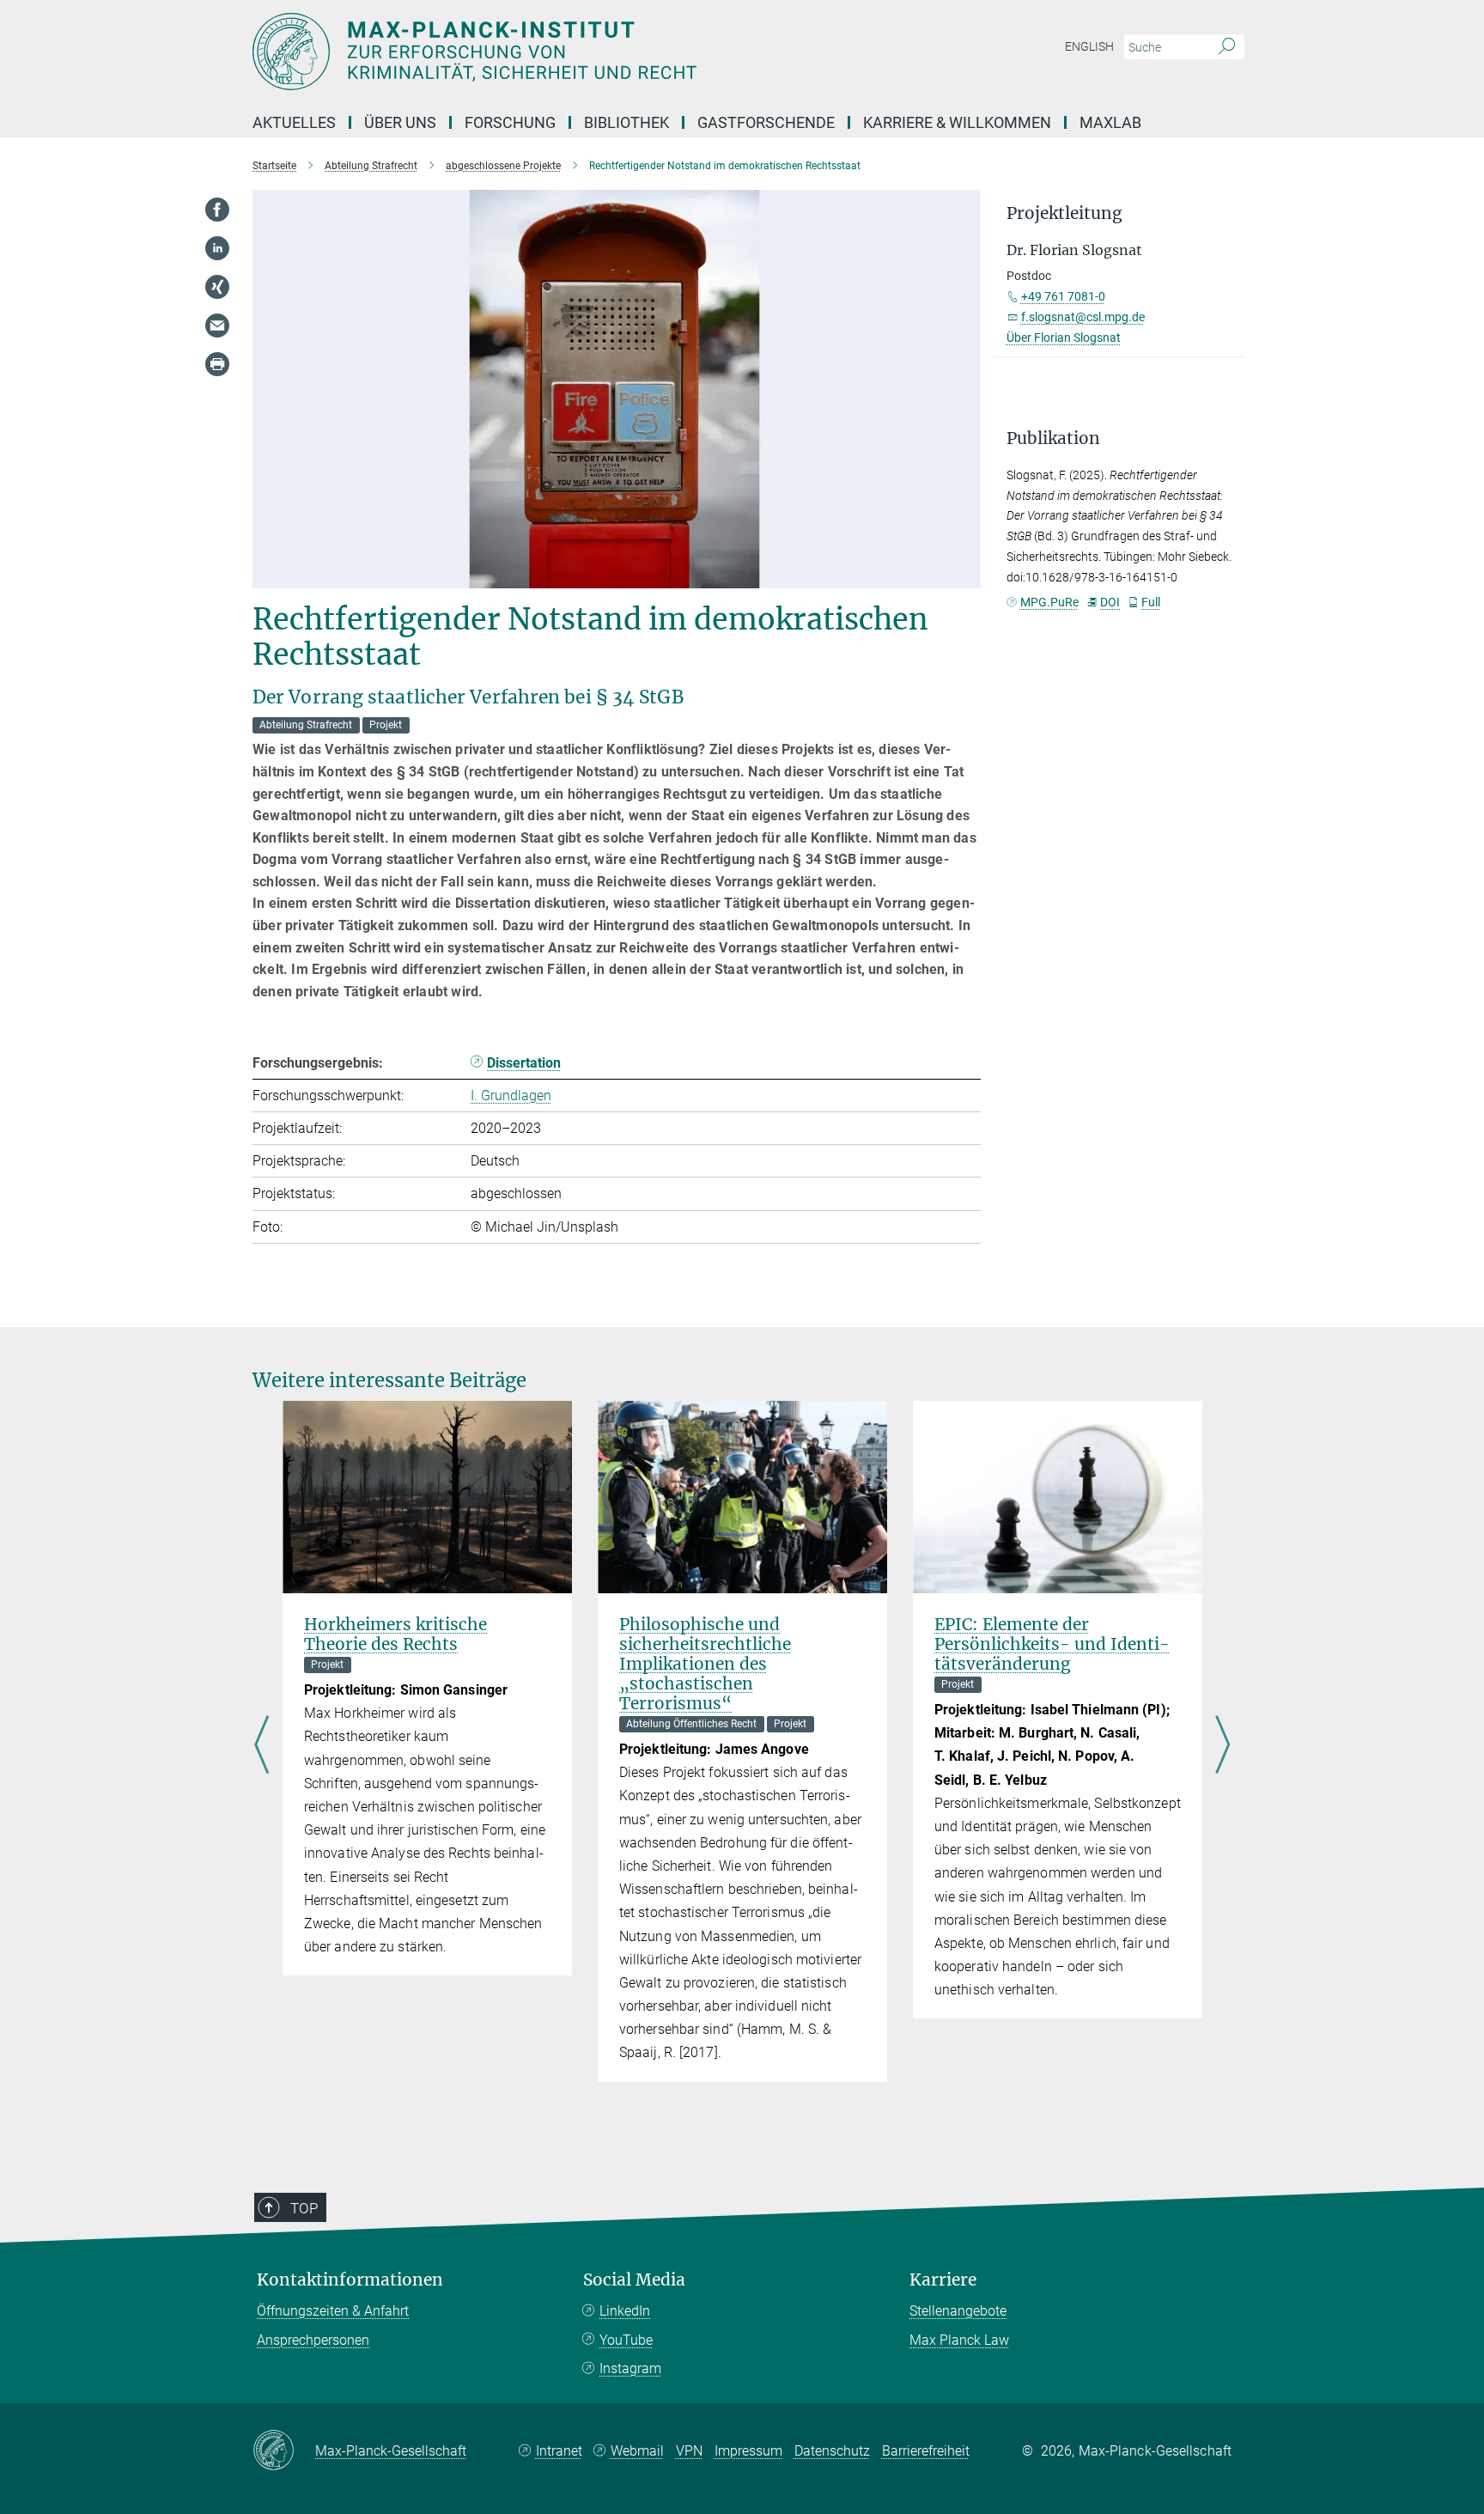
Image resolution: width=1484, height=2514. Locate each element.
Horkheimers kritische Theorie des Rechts (395, 1634)
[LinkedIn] (217, 248)
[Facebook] (217, 210)
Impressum (748, 2451)
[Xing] (217, 287)
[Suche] (1227, 47)
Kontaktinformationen (350, 2280)
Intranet (559, 2451)
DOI (1110, 602)
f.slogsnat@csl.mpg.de (1083, 317)
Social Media (634, 2280)
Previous (262, 1747)
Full (1151, 602)
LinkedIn (625, 2311)
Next (1222, 1747)
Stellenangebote (958, 2311)
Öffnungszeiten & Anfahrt (333, 2311)
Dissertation (524, 1063)
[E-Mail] (217, 326)
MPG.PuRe (1049, 602)
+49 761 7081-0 (1063, 296)
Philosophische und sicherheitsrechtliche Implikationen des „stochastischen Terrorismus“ (705, 1664)
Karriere (943, 2280)
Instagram (630, 2368)
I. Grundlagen (511, 1096)
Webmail (637, 2451)
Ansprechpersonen (313, 2340)
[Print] (217, 364)
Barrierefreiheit (926, 2451)
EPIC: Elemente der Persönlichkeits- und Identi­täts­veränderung (1052, 1644)
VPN (689, 2451)
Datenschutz (832, 2451)
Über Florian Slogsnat (1064, 338)
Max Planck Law (959, 2340)
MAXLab (1110, 122)
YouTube (626, 2340)
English (1089, 46)
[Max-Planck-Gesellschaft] (284, 2451)
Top (304, 2208)
